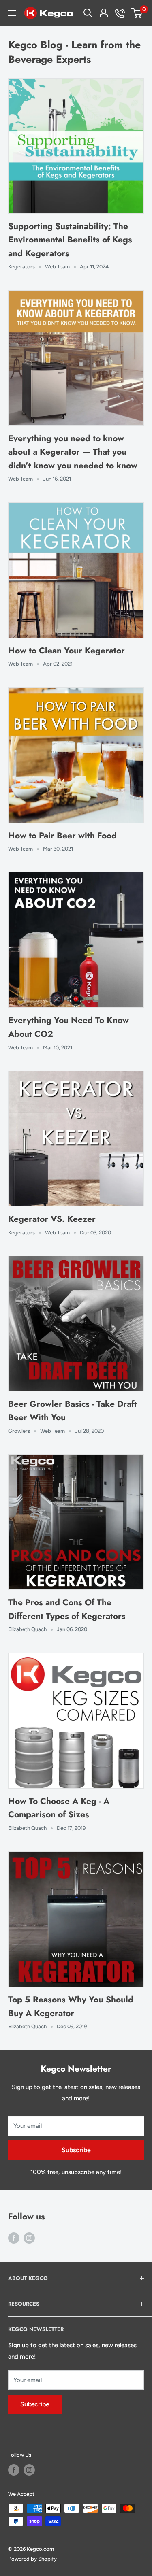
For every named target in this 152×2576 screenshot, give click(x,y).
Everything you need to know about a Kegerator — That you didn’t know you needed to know (73, 452)
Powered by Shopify (32, 2559)
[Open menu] (12, 13)
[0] (137, 13)
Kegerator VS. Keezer (52, 1219)
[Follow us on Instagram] (29, 2238)
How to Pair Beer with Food (62, 836)
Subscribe (76, 2150)
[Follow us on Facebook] (14, 2238)
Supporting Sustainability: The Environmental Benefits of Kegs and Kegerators (70, 240)
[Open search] (88, 13)
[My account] (104, 13)
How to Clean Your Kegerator (66, 651)
